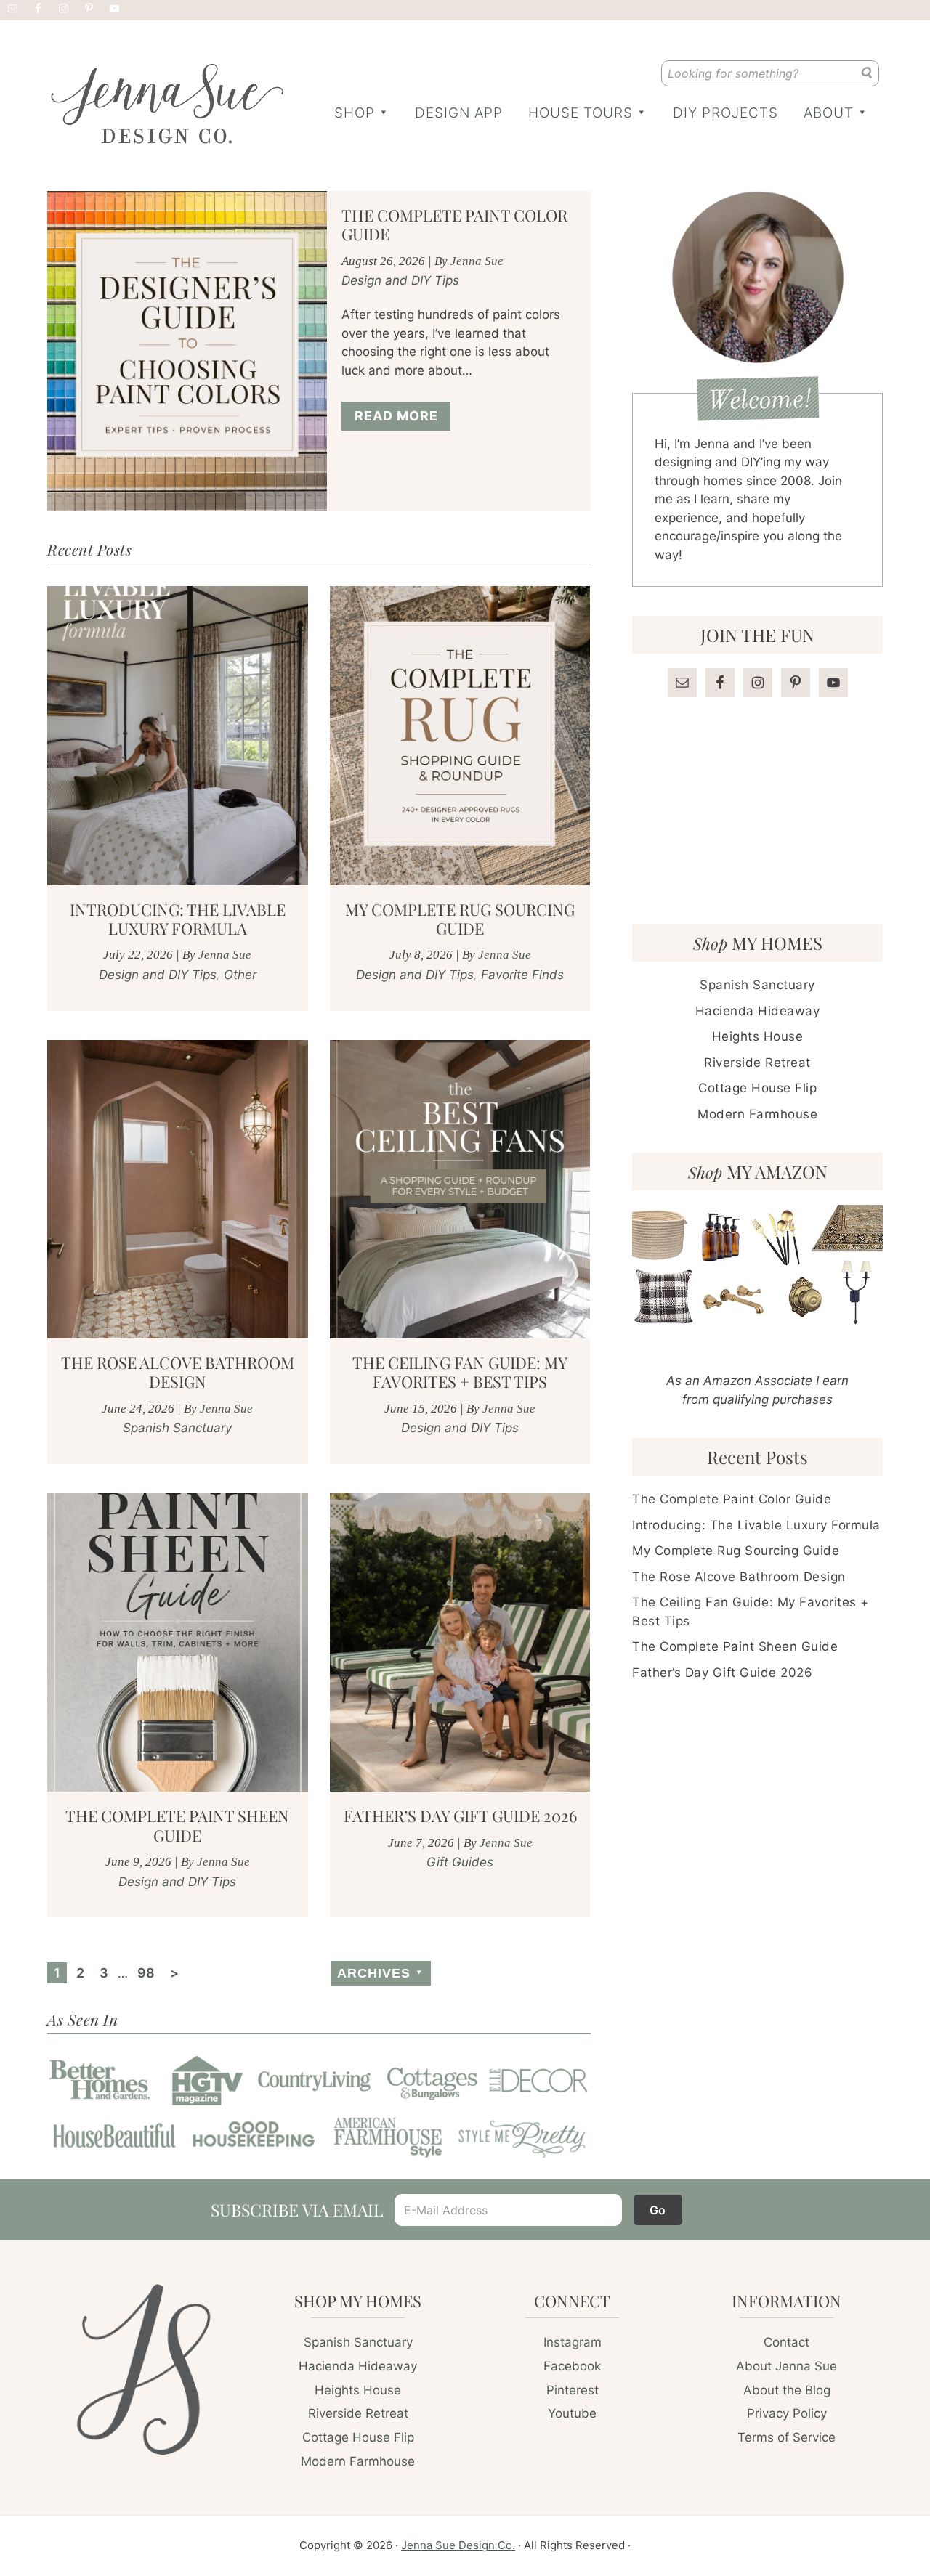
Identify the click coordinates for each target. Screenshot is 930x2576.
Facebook (572, 2366)
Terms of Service (787, 2437)
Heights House (758, 1036)
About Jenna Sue (787, 2366)
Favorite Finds (522, 975)
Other (240, 975)
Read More (396, 416)
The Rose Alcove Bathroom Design (178, 1372)
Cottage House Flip (757, 1088)
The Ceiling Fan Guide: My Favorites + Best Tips (460, 1372)
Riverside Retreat (757, 1063)
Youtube (572, 2413)
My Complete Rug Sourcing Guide (460, 919)
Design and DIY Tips (400, 280)
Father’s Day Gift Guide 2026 (460, 1816)
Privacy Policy (787, 2413)
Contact (787, 2342)
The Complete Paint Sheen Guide (177, 1825)
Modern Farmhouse (757, 1114)
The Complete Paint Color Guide (454, 224)
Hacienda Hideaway (758, 1011)
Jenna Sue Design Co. (458, 2545)
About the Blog (787, 2390)
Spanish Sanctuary (177, 1428)
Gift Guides (460, 1862)
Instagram (573, 2342)
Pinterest (573, 2390)
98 (149, 1972)
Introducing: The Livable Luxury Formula (178, 919)
